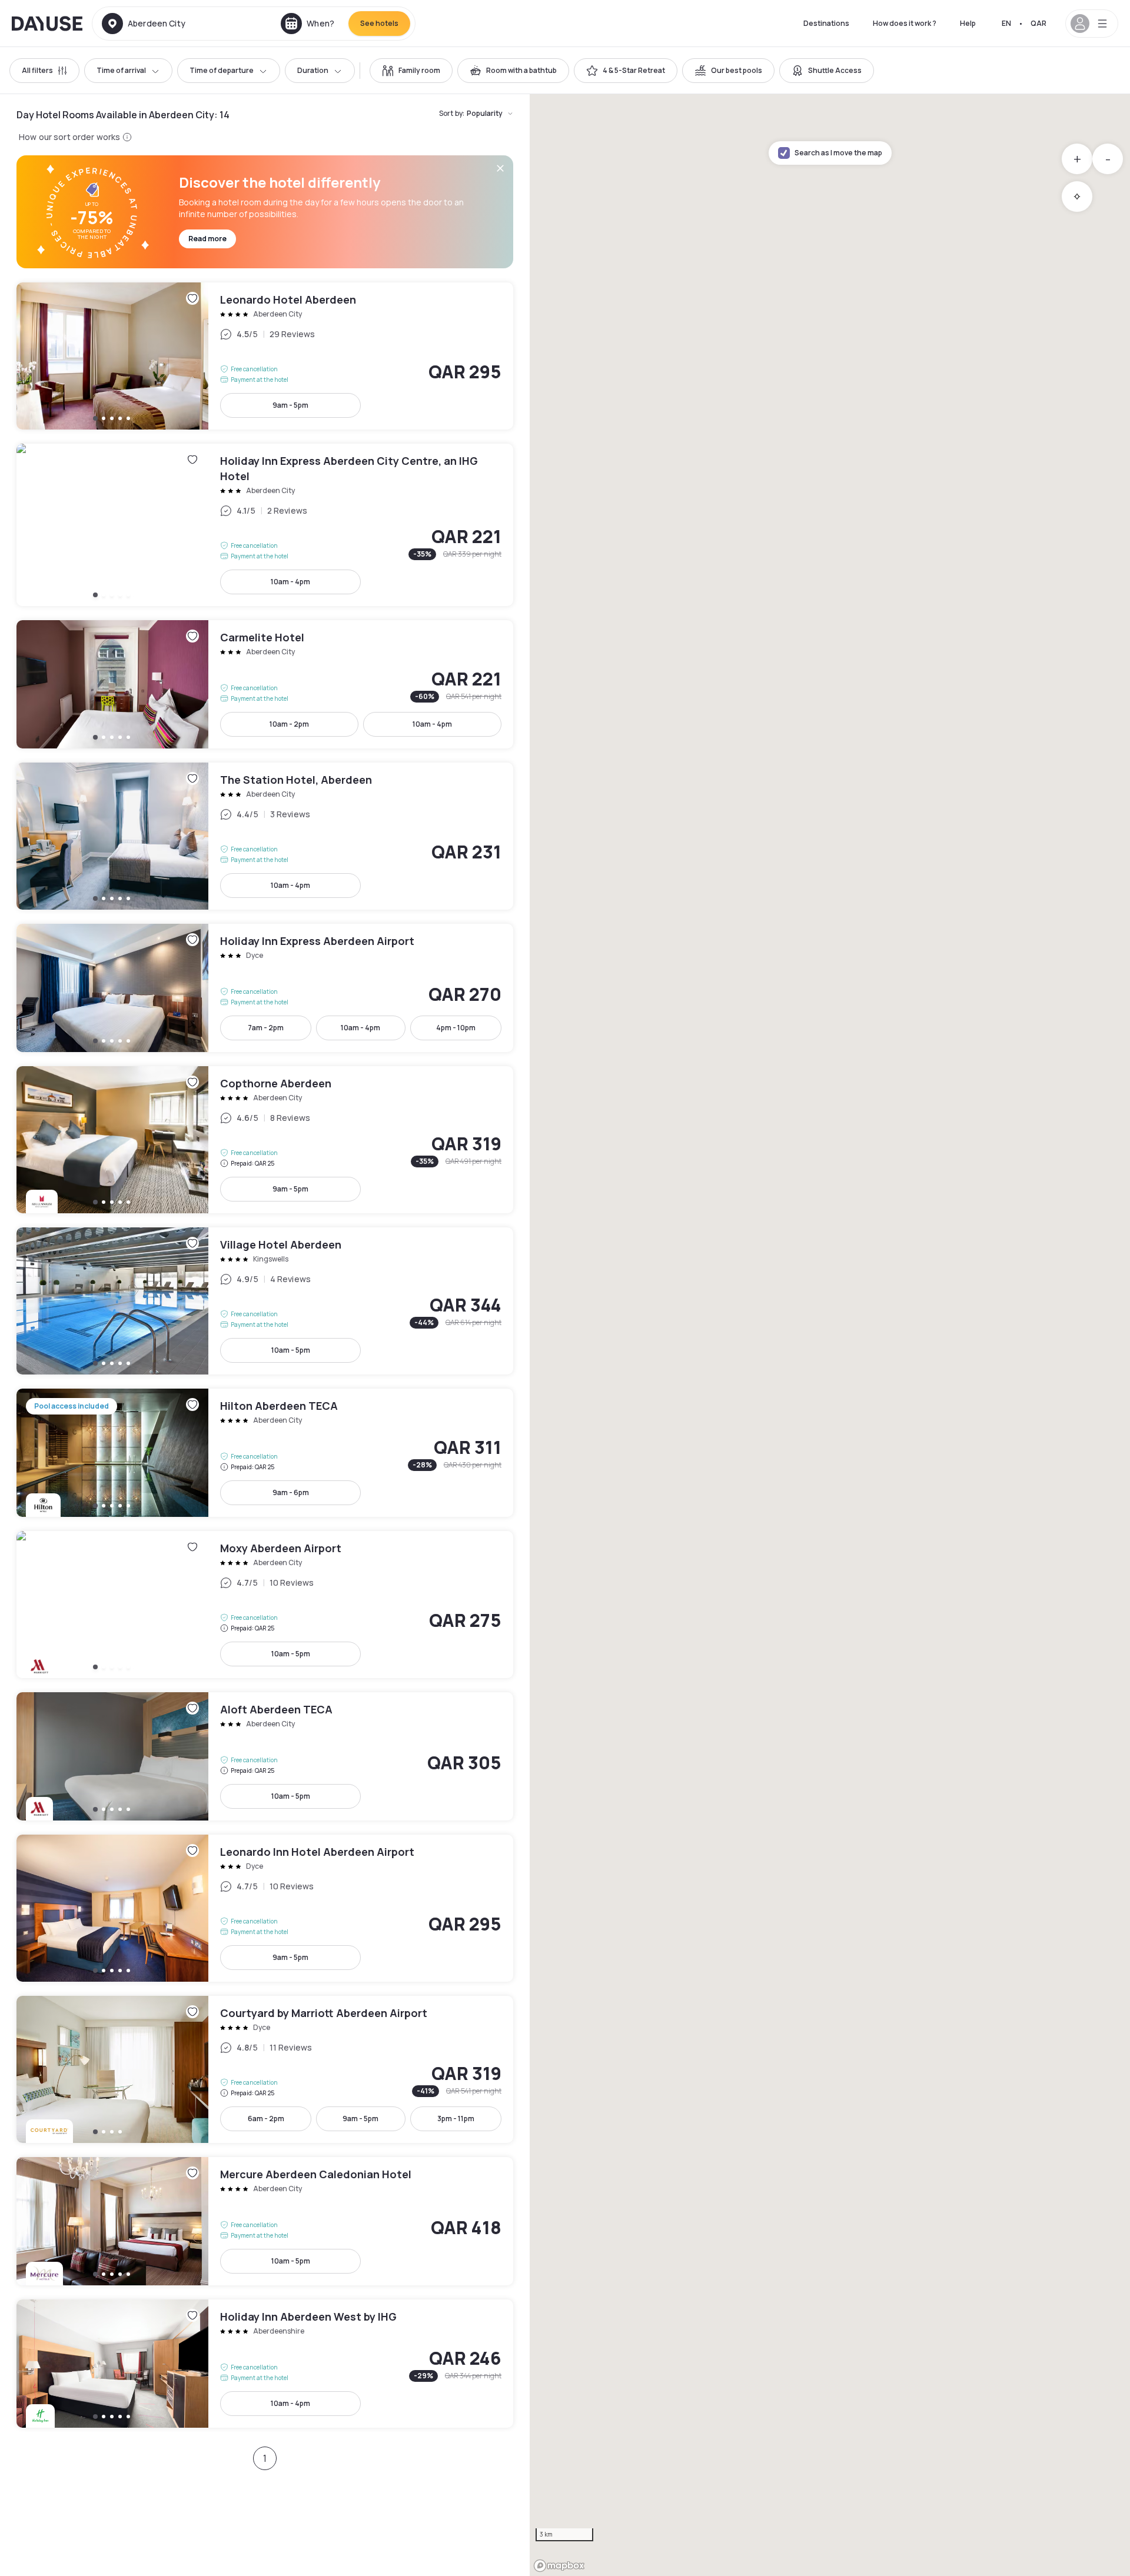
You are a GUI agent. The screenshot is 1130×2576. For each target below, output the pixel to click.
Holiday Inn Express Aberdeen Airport (265, 988)
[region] (830, 1335)
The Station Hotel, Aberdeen (265, 836)
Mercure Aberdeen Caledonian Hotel (265, 2221)
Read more (207, 239)
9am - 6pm (291, 1492)
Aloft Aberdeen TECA (265, 1756)
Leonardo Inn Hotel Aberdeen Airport (265, 1908)
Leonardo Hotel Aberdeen (265, 356)
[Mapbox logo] (559, 2566)
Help (968, 23)
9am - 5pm (290, 405)
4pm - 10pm (456, 1028)
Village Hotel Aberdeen (265, 1301)
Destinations (826, 23)
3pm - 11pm (456, 2119)
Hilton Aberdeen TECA (265, 1453)
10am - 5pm (291, 1350)
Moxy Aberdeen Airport (265, 1605)
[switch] (411, 71)
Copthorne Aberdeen (265, 1140)
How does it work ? (905, 23)
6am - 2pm (266, 2119)
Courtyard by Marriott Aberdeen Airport (265, 2069)
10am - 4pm (290, 582)
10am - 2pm (289, 724)
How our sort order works (69, 137)
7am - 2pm (266, 1028)
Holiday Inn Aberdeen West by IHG (265, 2364)
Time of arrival (121, 70)
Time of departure (222, 70)
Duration (313, 70)
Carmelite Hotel (265, 684)
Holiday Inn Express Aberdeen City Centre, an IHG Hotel (265, 525)
